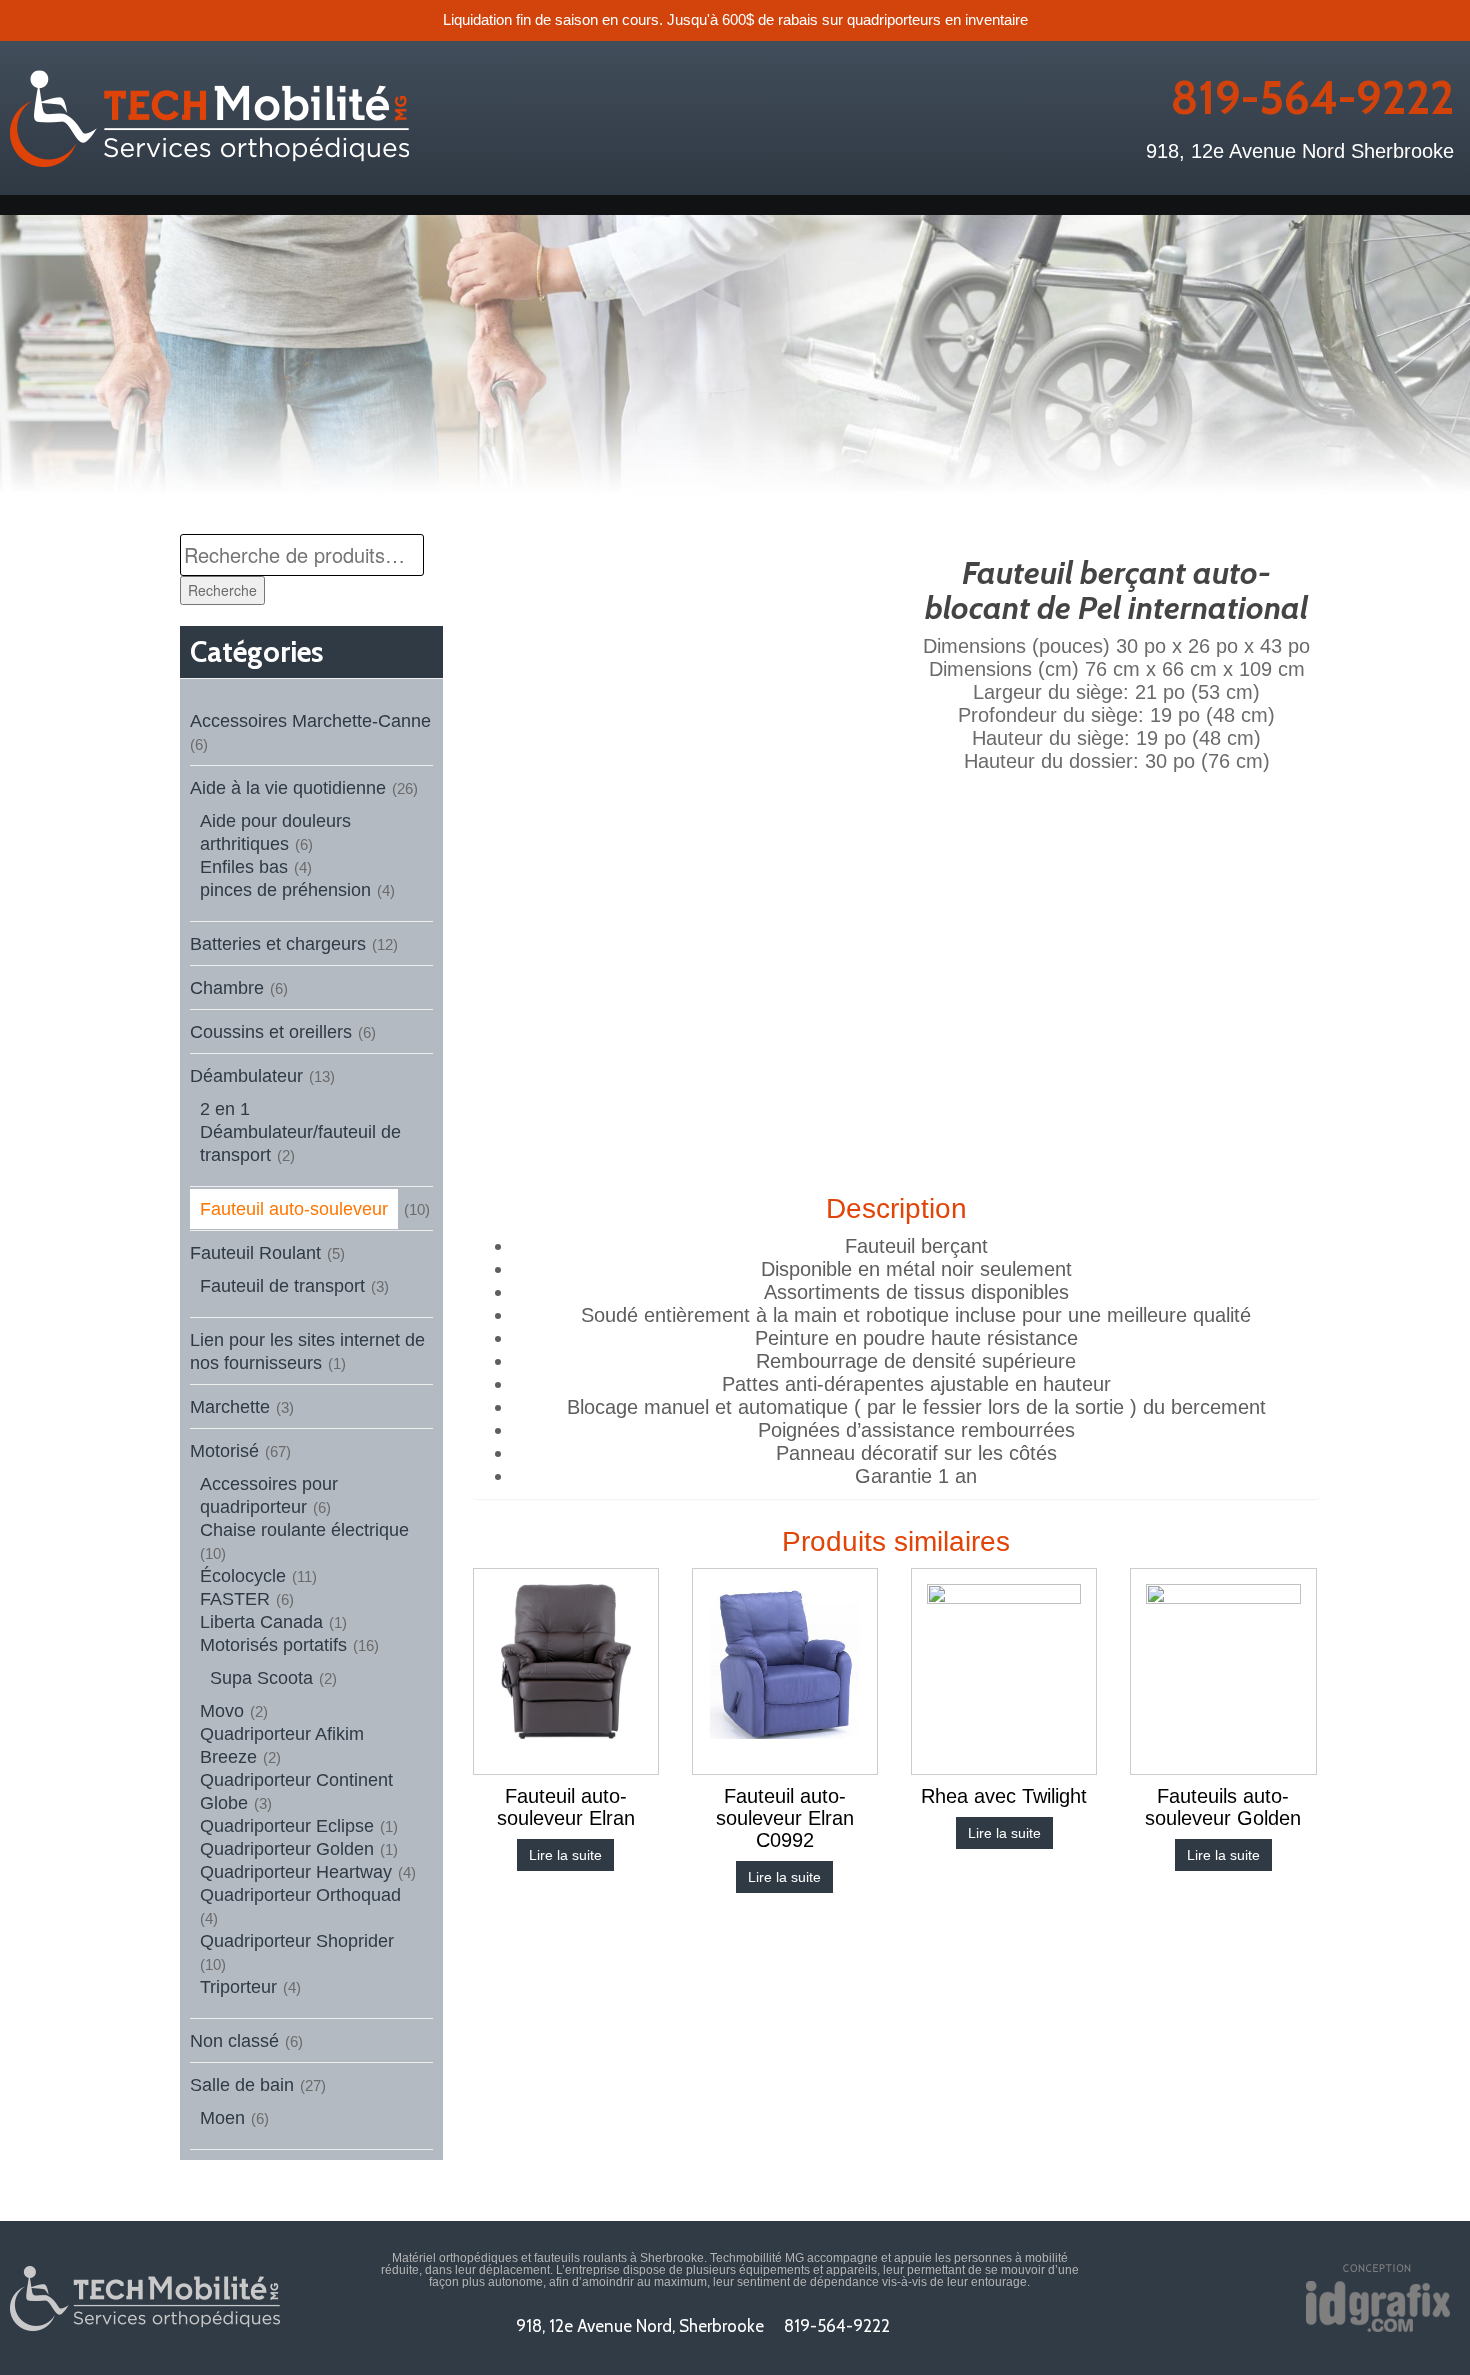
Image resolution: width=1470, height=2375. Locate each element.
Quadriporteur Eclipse (287, 1826)
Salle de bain (242, 2085)
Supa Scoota (261, 1678)
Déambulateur (246, 1076)
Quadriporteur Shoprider (297, 1941)
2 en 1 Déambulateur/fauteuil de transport (300, 1132)
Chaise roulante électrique (304, 1530)
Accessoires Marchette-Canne (310, 721)
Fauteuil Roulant (255, 1253)
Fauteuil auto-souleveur (294, 1209)
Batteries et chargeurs (278, 944)
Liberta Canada (261, 1622)
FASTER (235, 1599)
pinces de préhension (285, 890)
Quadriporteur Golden (287, 1849)
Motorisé (224, 1451)
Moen (222, 2118)
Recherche (222, 590)
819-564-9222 (1312, 98)
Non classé (234, 2041)
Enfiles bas (244, 867)
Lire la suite (565, 1855)
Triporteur (238, 1987)
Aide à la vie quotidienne (288, 788)
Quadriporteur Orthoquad (300, 1895)
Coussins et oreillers (271, 1032)
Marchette (230, 1407)
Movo (222, 1711)
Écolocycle (243, 1576)
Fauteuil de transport (282, 1286)
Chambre (227, 988)
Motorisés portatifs (273, 1645)
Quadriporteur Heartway (296, 1872)
